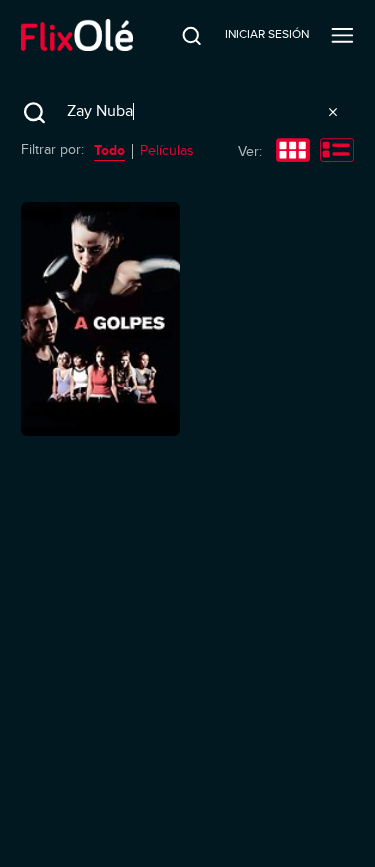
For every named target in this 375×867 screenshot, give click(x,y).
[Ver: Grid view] (293, 152)
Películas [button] (167, 150)
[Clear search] (333, 112)
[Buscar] (178, 35)
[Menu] (342, 35)
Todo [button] (109, 150)
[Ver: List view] (337, 152)
